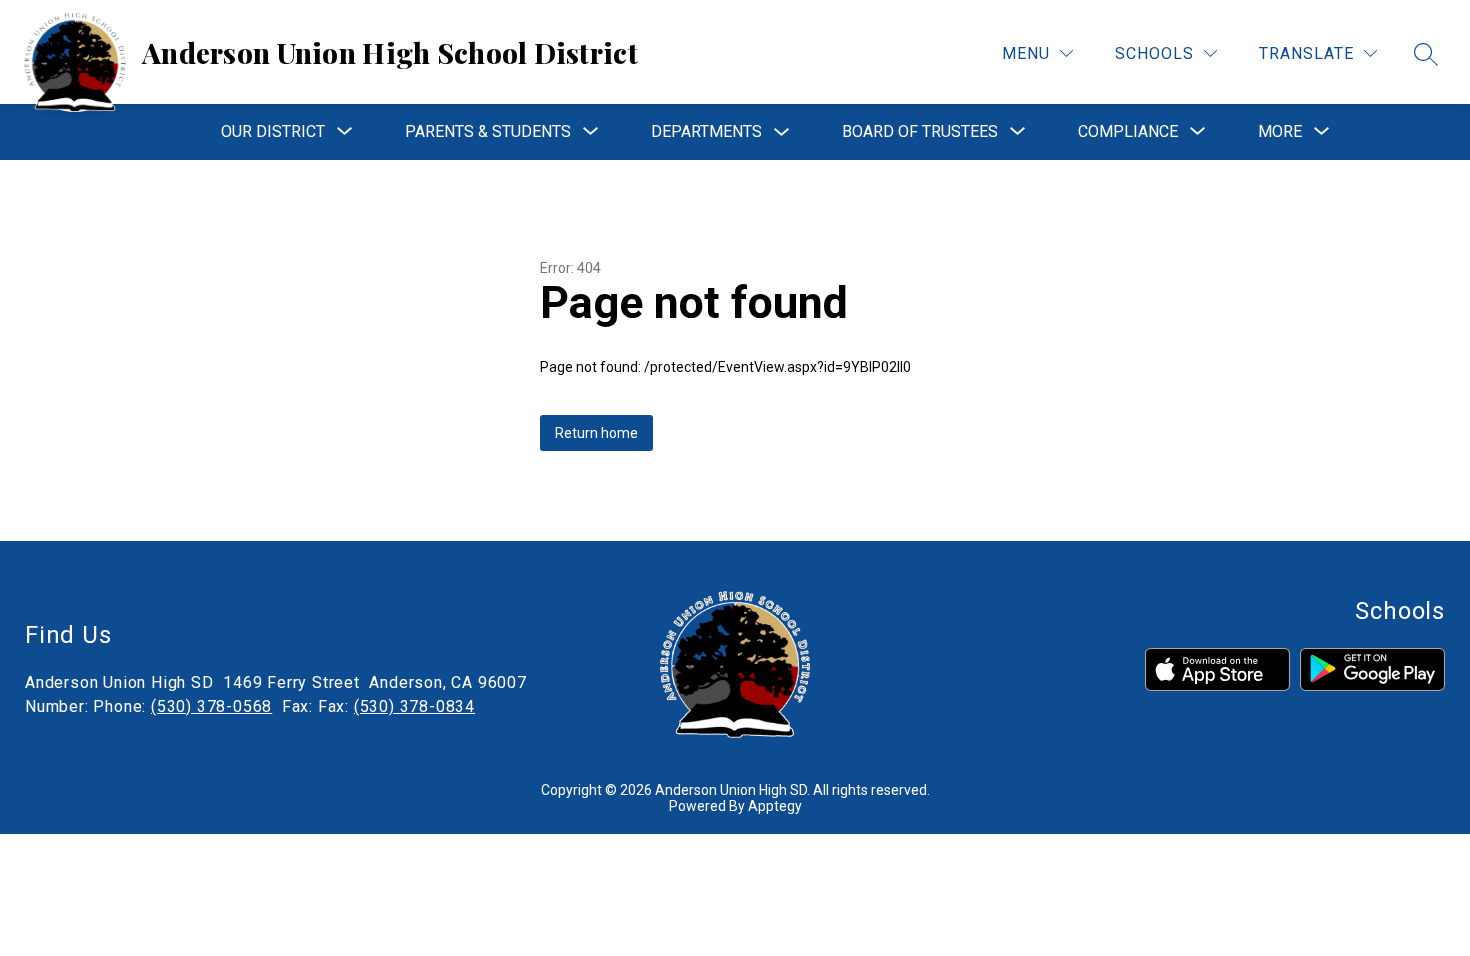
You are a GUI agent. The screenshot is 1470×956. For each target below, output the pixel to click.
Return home (596, 433)
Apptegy (775, 806)
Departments (706, 131)
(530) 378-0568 (211, 706)
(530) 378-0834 (414, 706)
